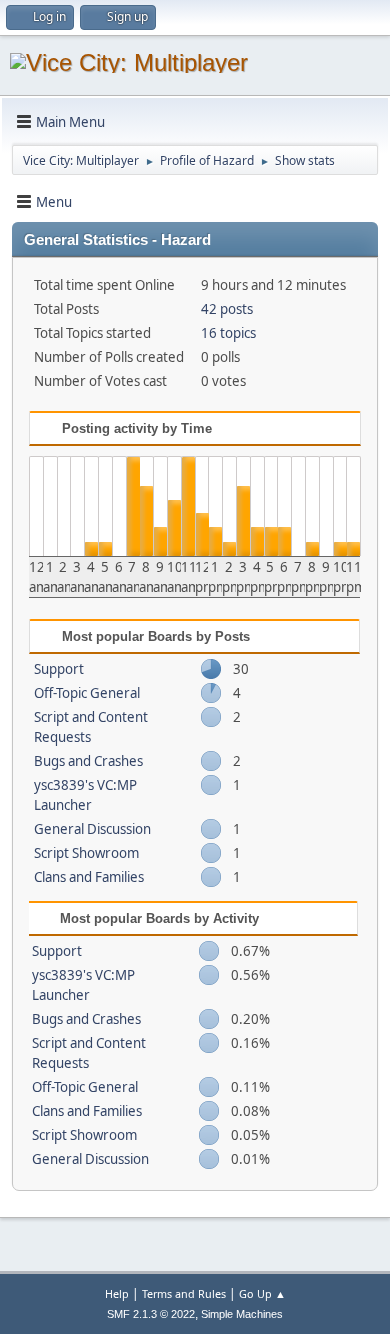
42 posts (227, 309)
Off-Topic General (87, 693)
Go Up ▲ (262, 1293)
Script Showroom (86, 853)
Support (59, 669)
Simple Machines (242, 1314)
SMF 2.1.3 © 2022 (151, 1314)
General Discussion (92, 829)
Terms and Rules (184, 1293)
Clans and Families (89, 877)
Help (117, 1293)
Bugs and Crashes (88, 761)
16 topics (228, 333)
